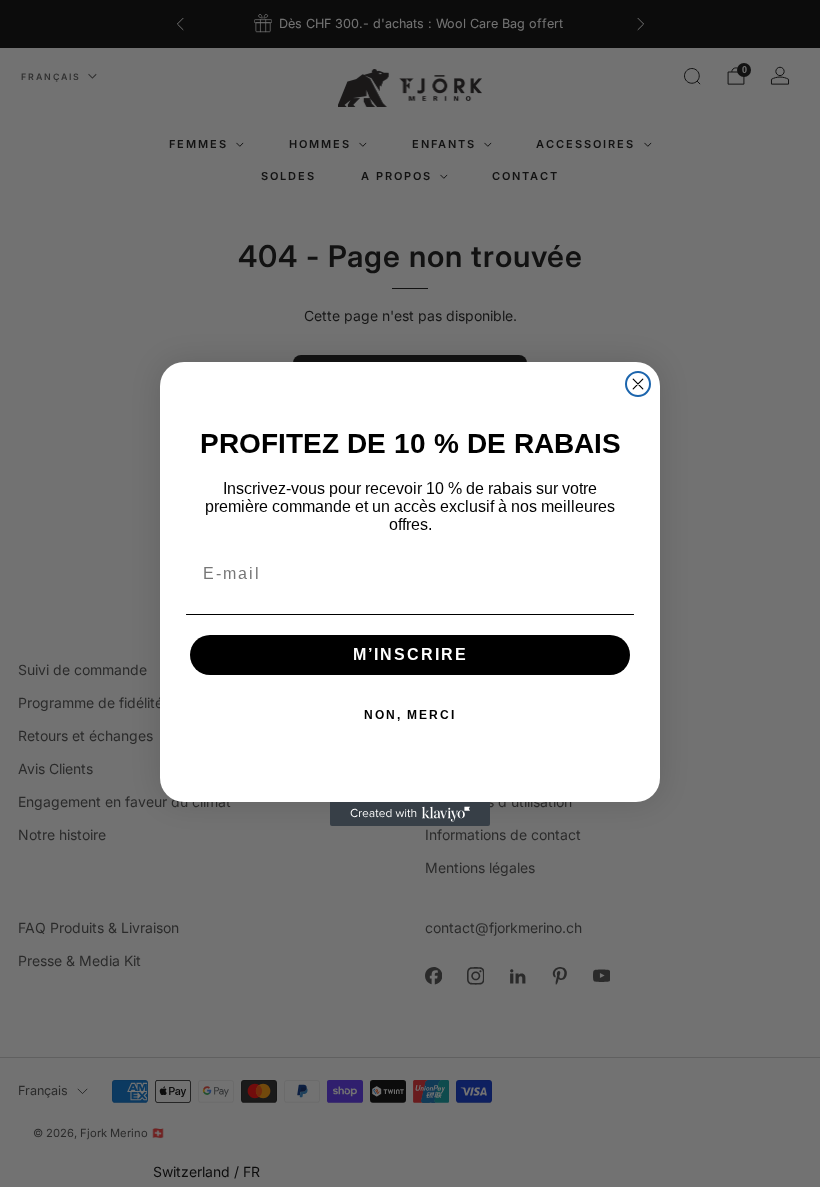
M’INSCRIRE (410, 654)
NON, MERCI (410, 715)
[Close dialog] (638, 384)
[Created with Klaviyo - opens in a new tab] (410, 814)
